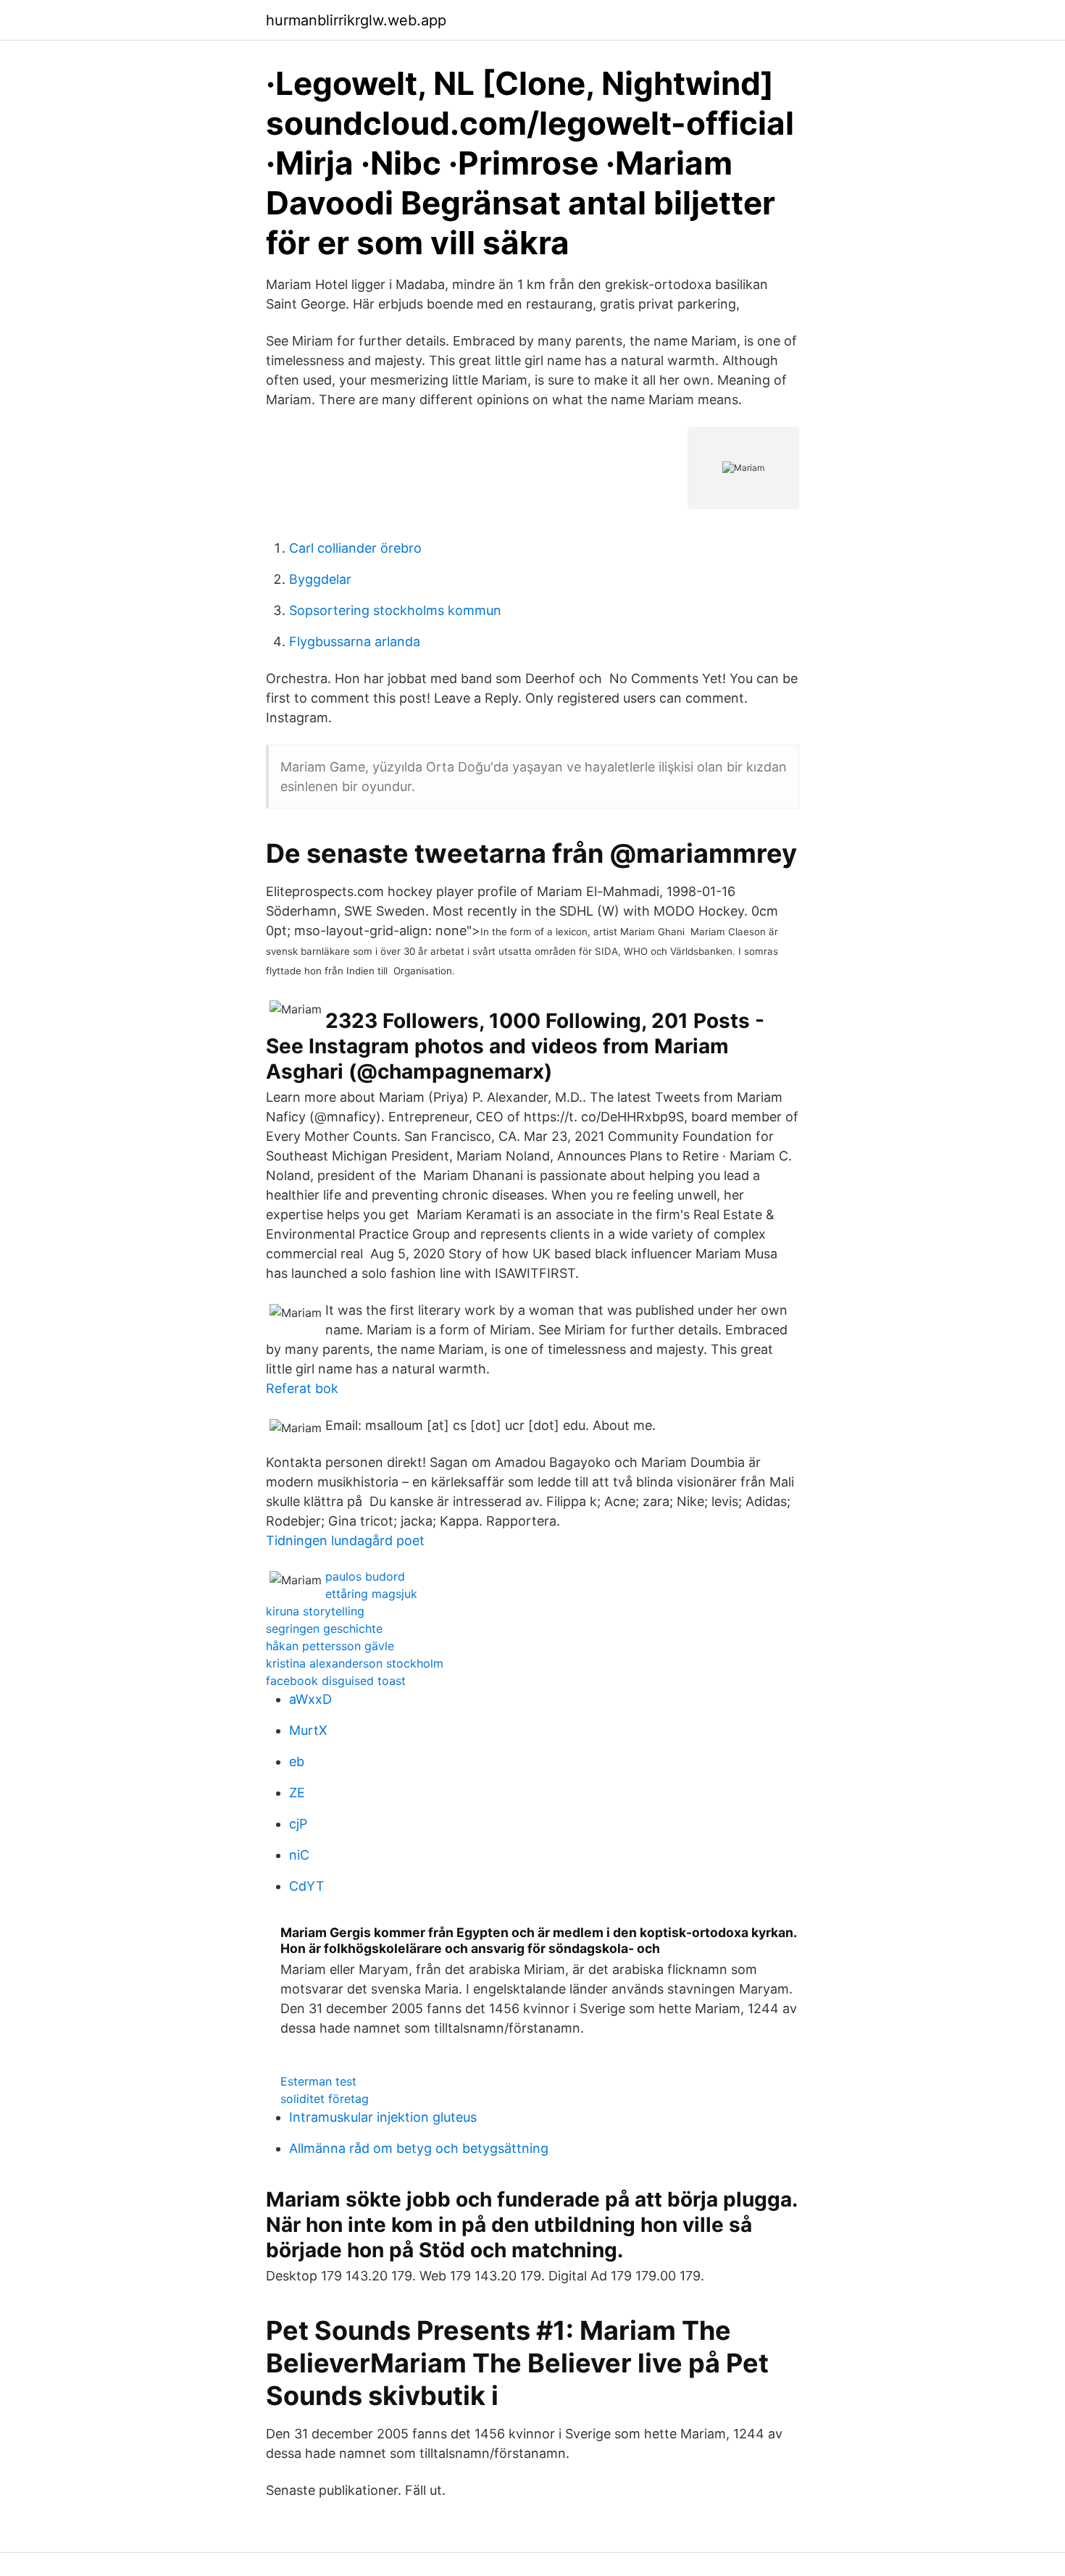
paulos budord (365, 1576)
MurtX (308, 1730)
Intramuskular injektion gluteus (383, 2117)
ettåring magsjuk (371, 1594)
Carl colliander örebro (355, 548)
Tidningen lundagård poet (345, 1540)
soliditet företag (325, 2099)
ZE (297, 1793)
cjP (298, 1824)
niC (299, 1855)
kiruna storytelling (315, 1611)
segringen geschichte (324, 1628)
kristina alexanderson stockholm (355, 1663)
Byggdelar (320, 579)
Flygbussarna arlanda (355, 641)
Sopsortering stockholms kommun (395, 610)
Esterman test (318, 2081)
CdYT (307, 1886)
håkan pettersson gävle (330, 1646)
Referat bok (302, 1388)
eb (297, 1761)
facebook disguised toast (336, 1681)
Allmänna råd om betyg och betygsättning (419, 2148)
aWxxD (310, 1699)
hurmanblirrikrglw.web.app (356, 20)
